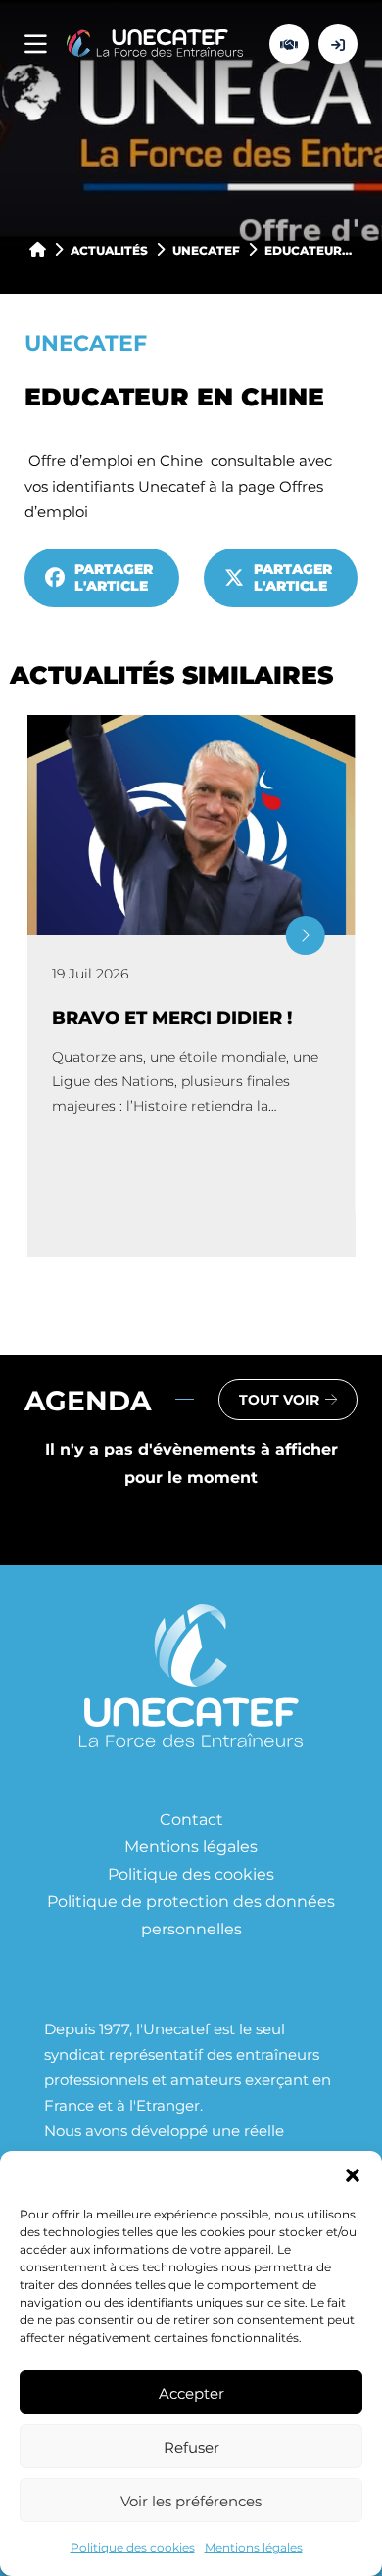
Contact (191, 1818)
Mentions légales (254, 2547)
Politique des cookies (133, 2547)
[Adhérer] (289, 44)
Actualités (109, 250)
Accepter (191, 2393)
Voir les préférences (191, 2501)
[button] (353, 2175)
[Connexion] (338, 44)
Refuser (191, 2447)
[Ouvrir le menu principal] (36, 45)
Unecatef (206, 250)
